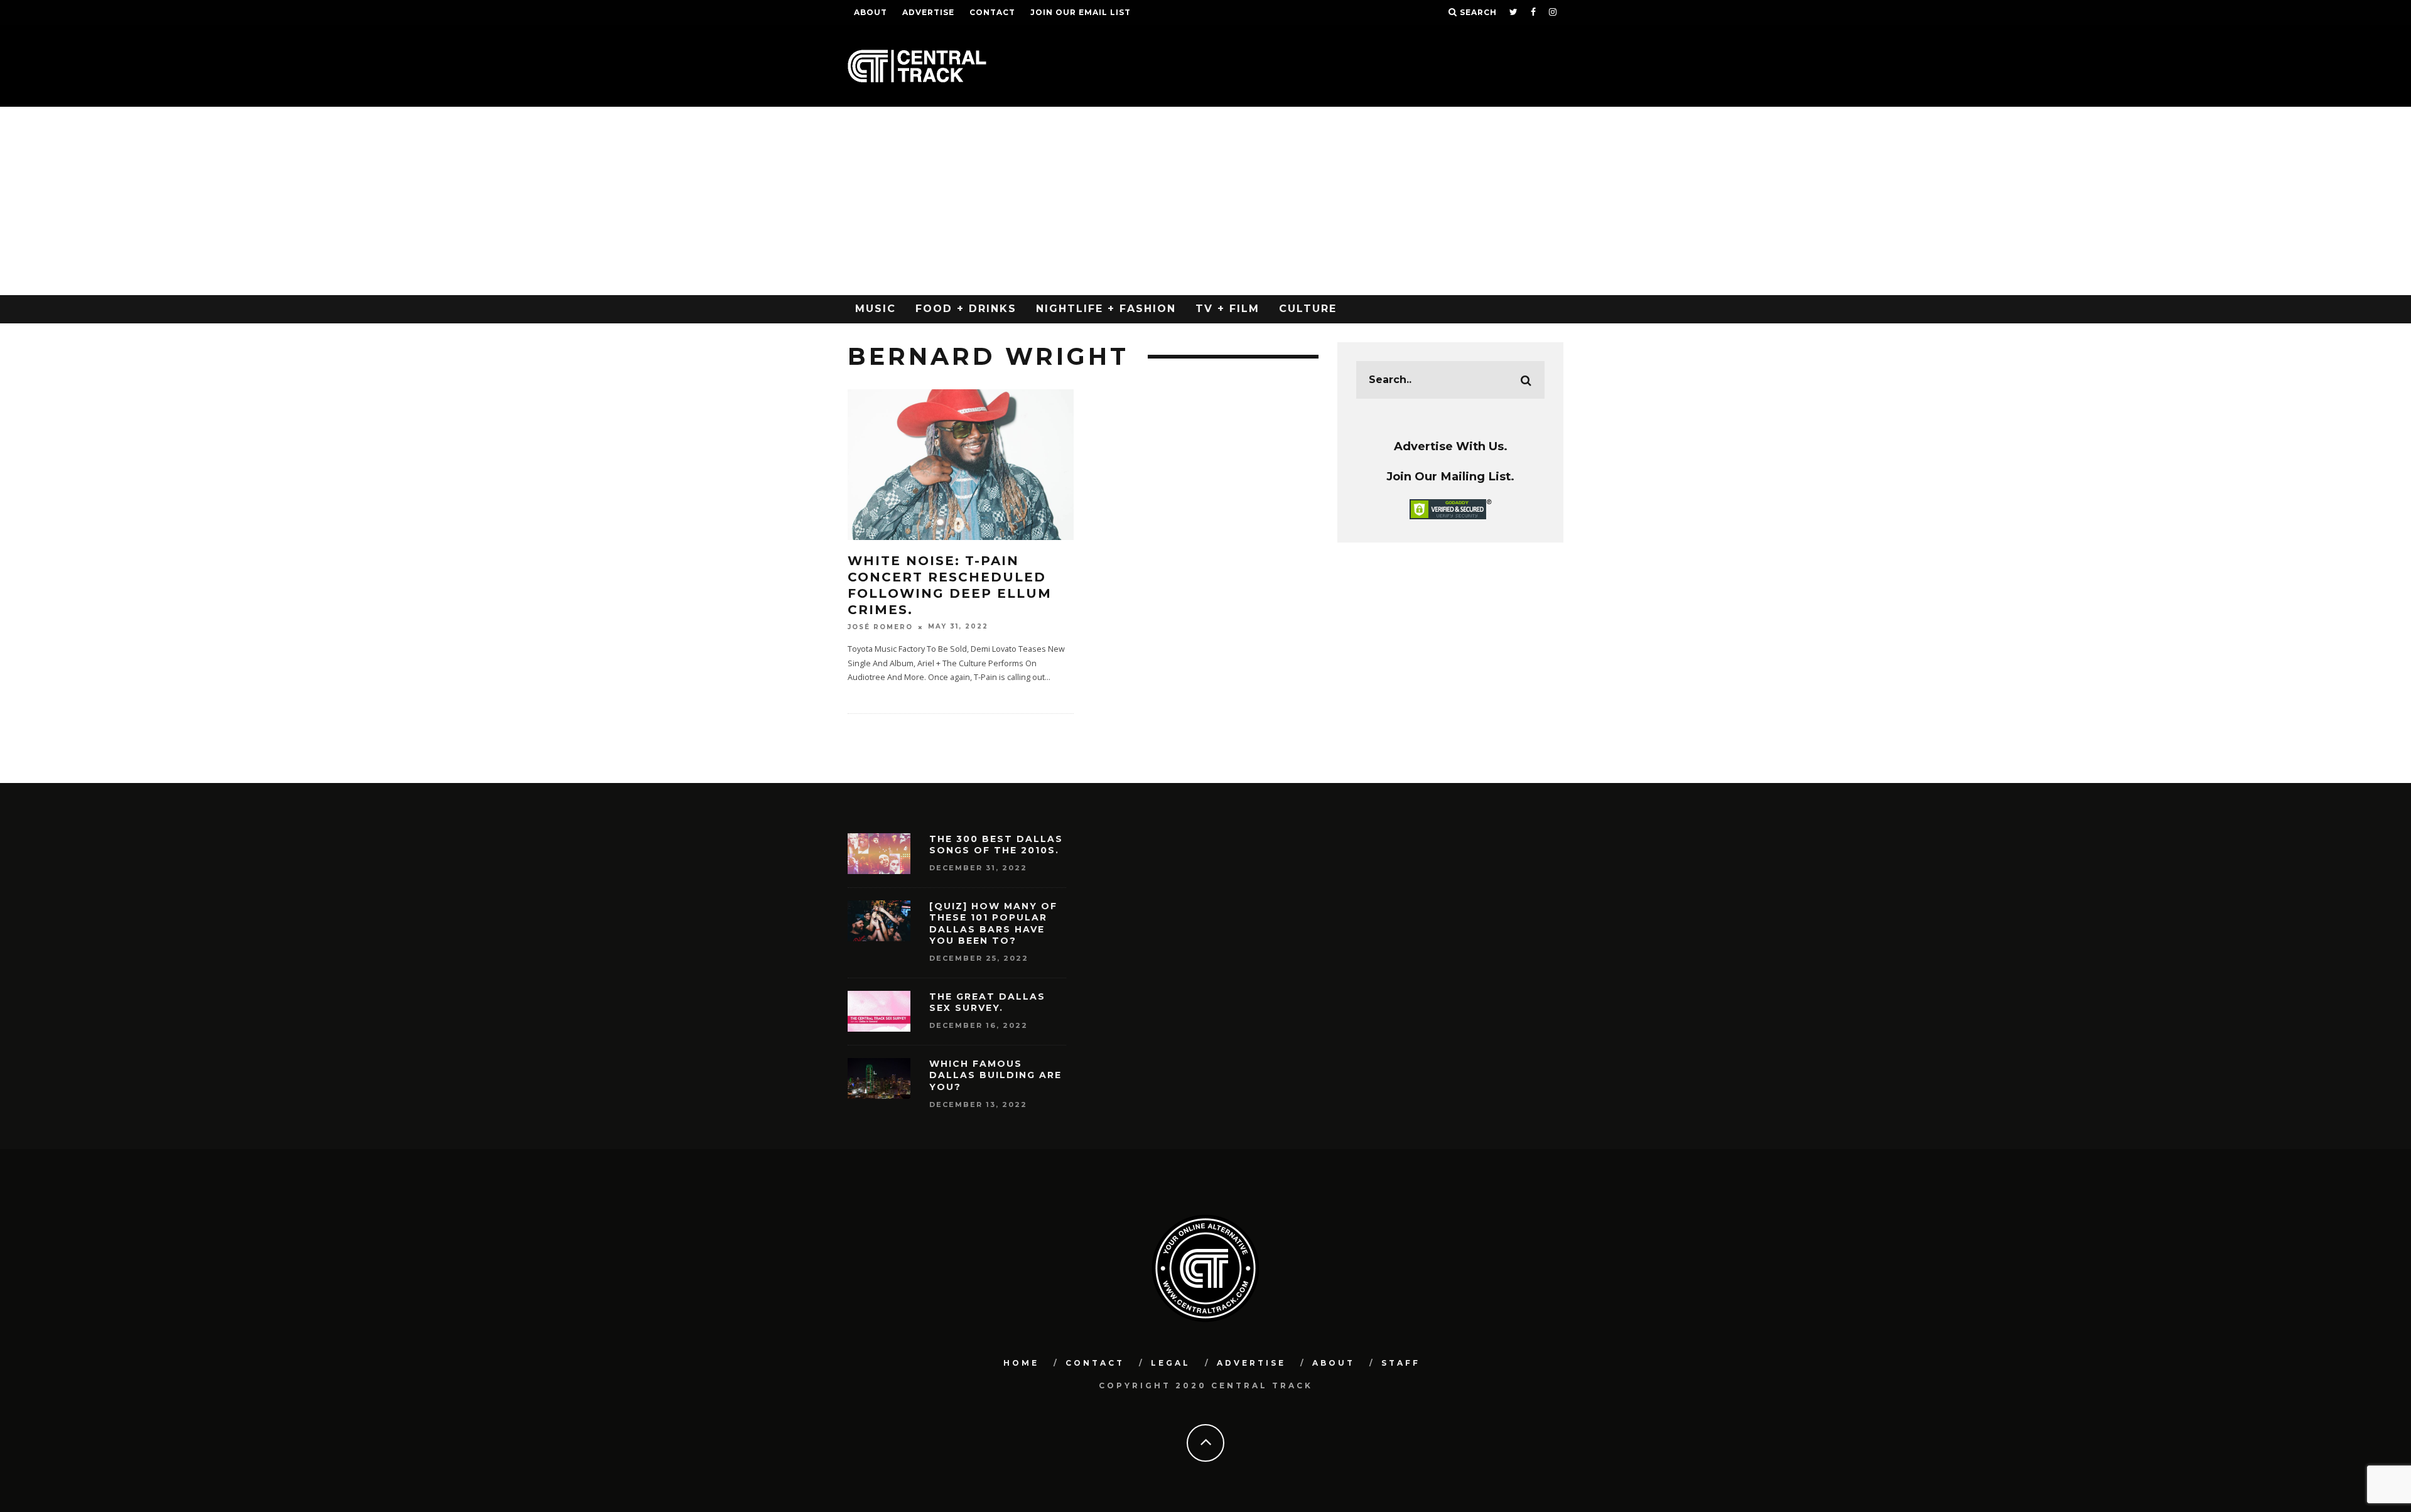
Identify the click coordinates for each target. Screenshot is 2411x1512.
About (871, 12)
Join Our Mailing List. (1450, 476)
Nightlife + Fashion (1106, 309)
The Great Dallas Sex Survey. (987, 1002)
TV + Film (1227, 309)
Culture (1308, 309)
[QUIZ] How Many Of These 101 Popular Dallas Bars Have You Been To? (993, 923)
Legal (1171, 1363)
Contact (992, 12)
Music (876, 309)
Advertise (928, 12)
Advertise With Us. (1451, 446)
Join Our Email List (1081, 12)
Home (1021, 1363)
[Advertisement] (1205, 201)
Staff (1401, 1363)
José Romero (880, 627)
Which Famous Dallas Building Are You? (995, 1075)
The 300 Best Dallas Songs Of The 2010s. (996, 845)
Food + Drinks (966, 309)
